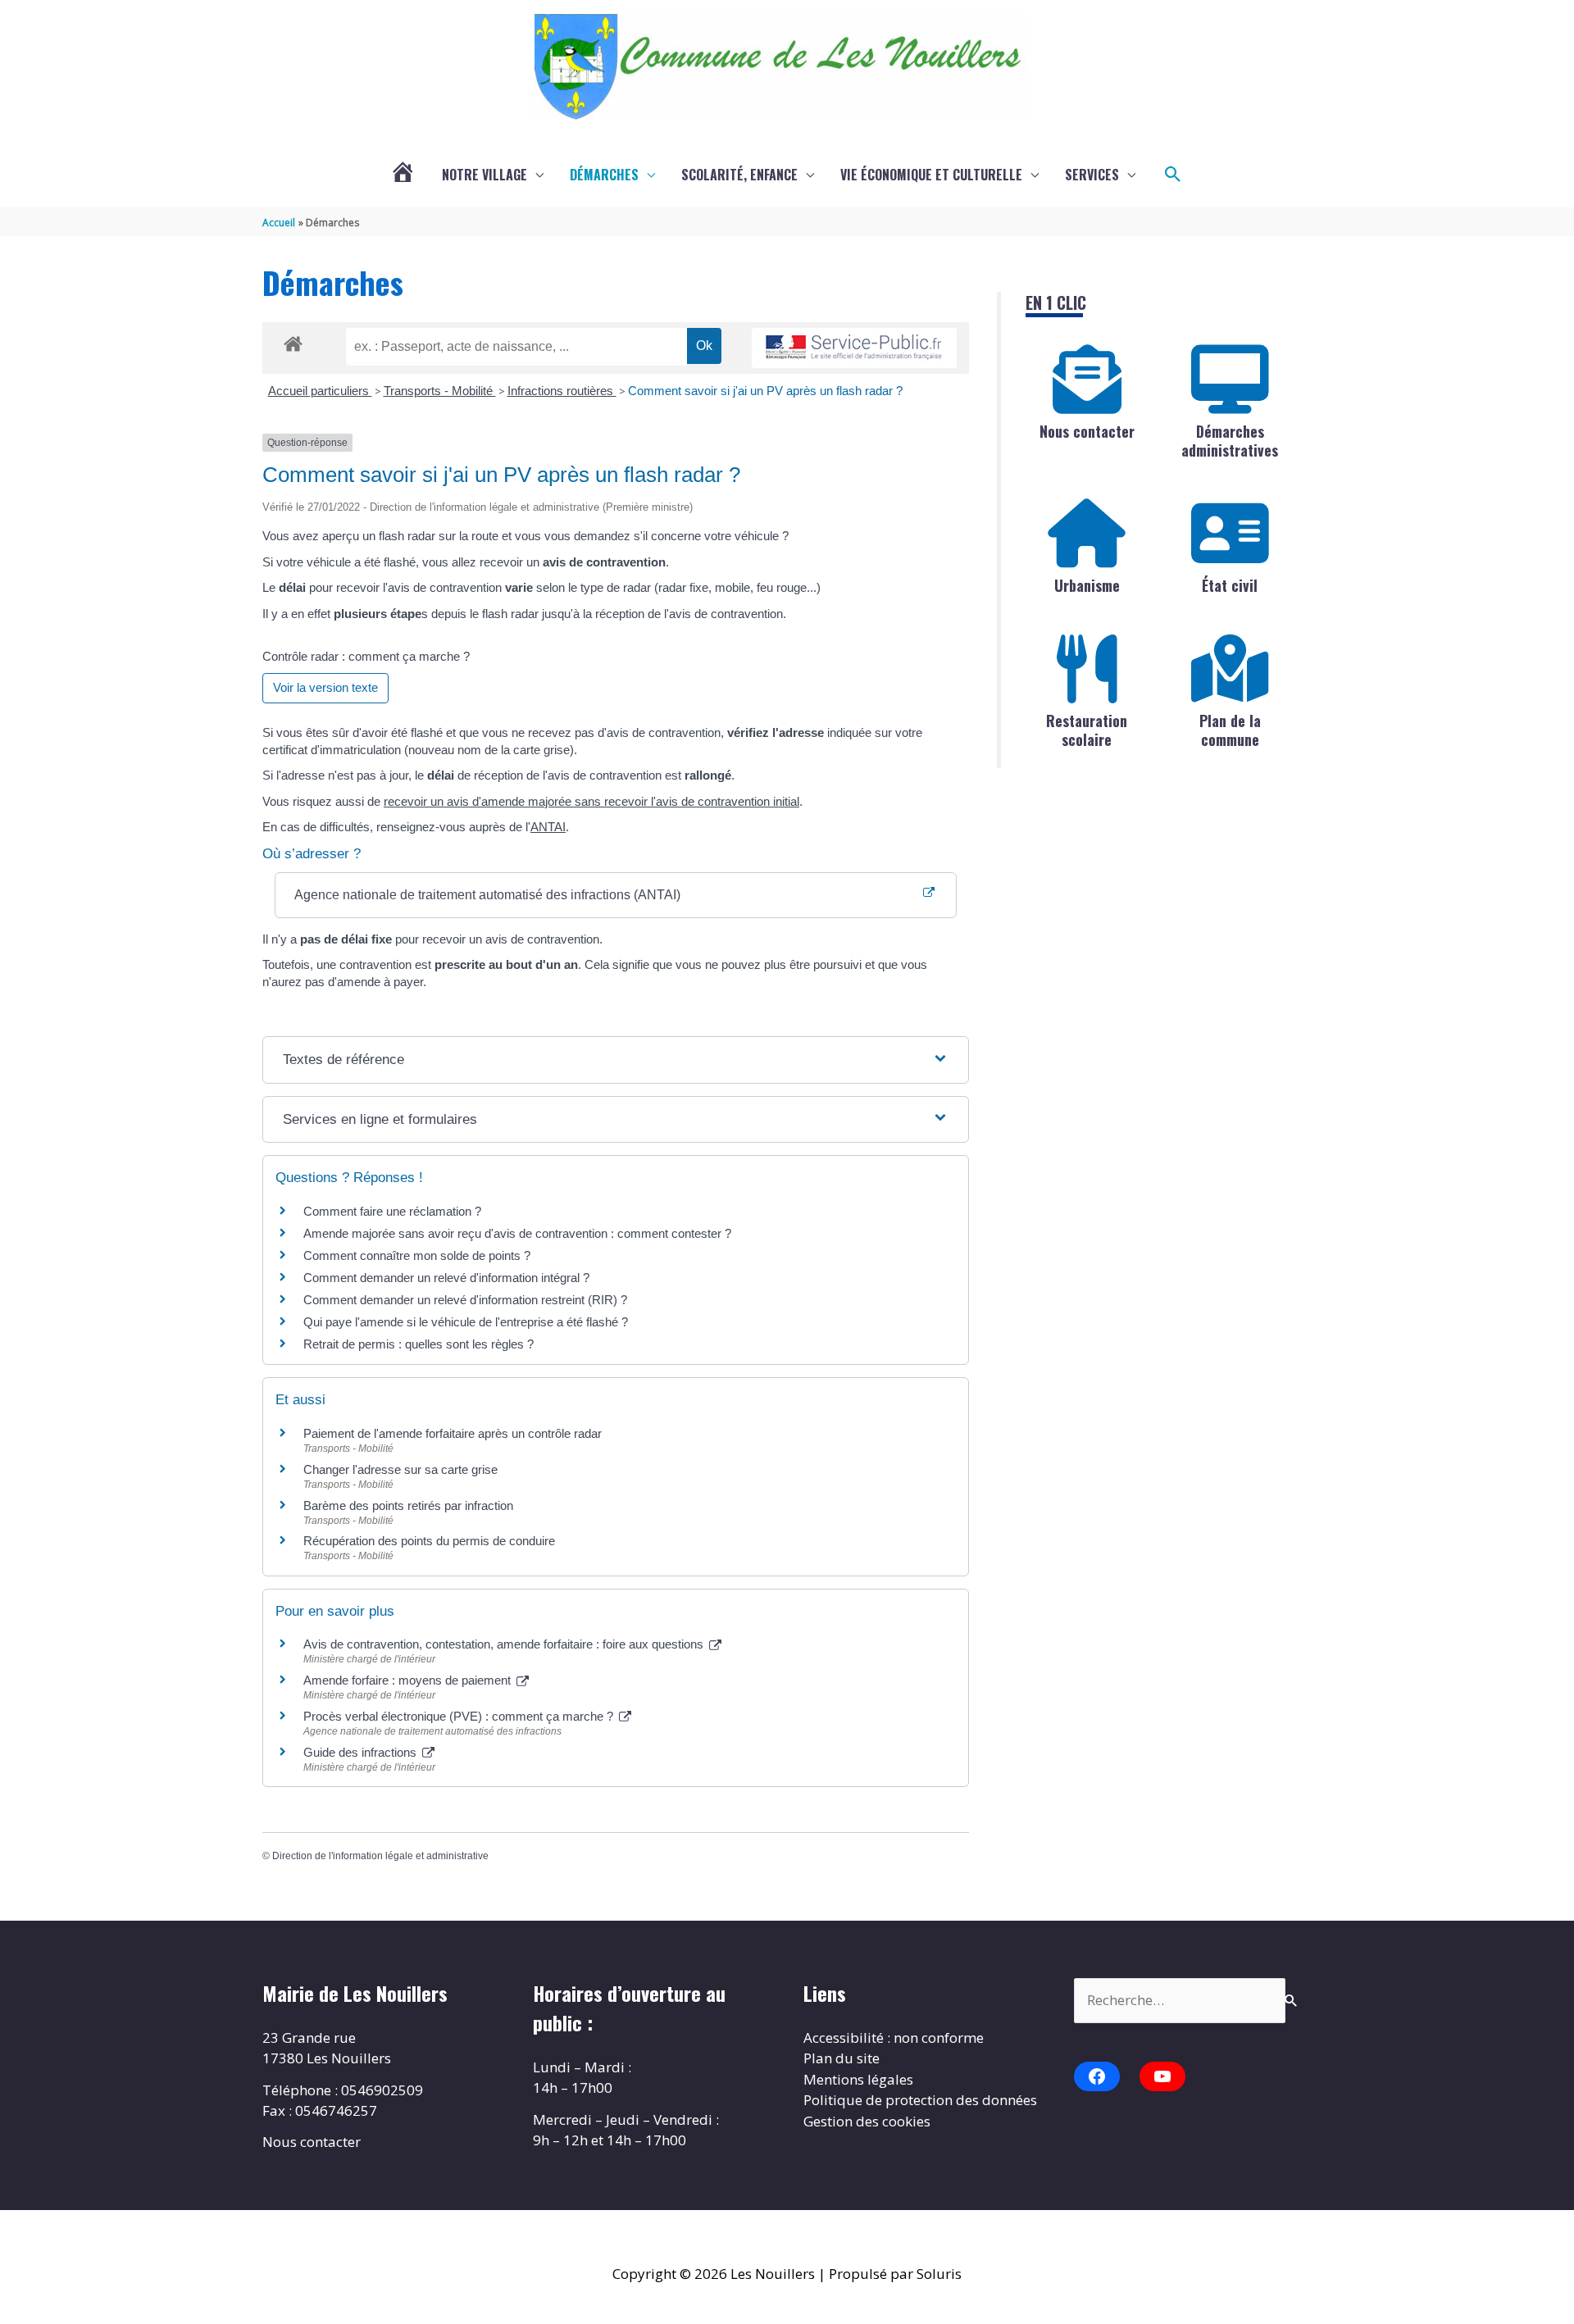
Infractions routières (562, 391)
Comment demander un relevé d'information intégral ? (446, 1278)
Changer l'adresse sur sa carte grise (400, 1469)
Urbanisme (1087, 585)
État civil (1230, 585)
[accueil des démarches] (293, 341)
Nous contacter (1087, 431)
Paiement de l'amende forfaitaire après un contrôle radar (453, 1433)
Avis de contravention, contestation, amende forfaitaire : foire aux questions (505, 1644)
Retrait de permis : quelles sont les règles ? (419, 1344)
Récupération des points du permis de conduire (429, 1541)
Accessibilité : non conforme (894, 2037)
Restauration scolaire (1087, 730)
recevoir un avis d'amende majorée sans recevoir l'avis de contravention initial (591, 801)
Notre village (484, 175)
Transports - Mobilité (440, 391)
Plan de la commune (1230, 730)
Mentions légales (858, 2079)
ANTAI (548, 827)
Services (1092, 175)
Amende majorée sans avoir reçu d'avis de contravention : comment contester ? (517, 1233)
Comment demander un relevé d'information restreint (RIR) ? (465, 1300)
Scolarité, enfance (739, 175)
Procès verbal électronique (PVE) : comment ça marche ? (460, 1716)
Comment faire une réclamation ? (392, 1211)
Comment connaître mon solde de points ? (417, 1255)
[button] (1173, 175)
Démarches (604, 175)
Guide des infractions (362, 1752)
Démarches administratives (1230, 441)
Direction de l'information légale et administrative (380, 1856)
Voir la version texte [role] (325, 687)
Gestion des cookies (867, 2121)
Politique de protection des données (920, 2100)
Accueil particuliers (320, 391)
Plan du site (842, 2058)
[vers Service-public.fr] (854, 348)
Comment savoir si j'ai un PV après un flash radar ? (765, 391)
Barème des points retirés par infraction (408, 1505)
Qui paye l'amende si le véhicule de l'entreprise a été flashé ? (466, 1322)
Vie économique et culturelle (931, 175)
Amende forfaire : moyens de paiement (409, 1680)
